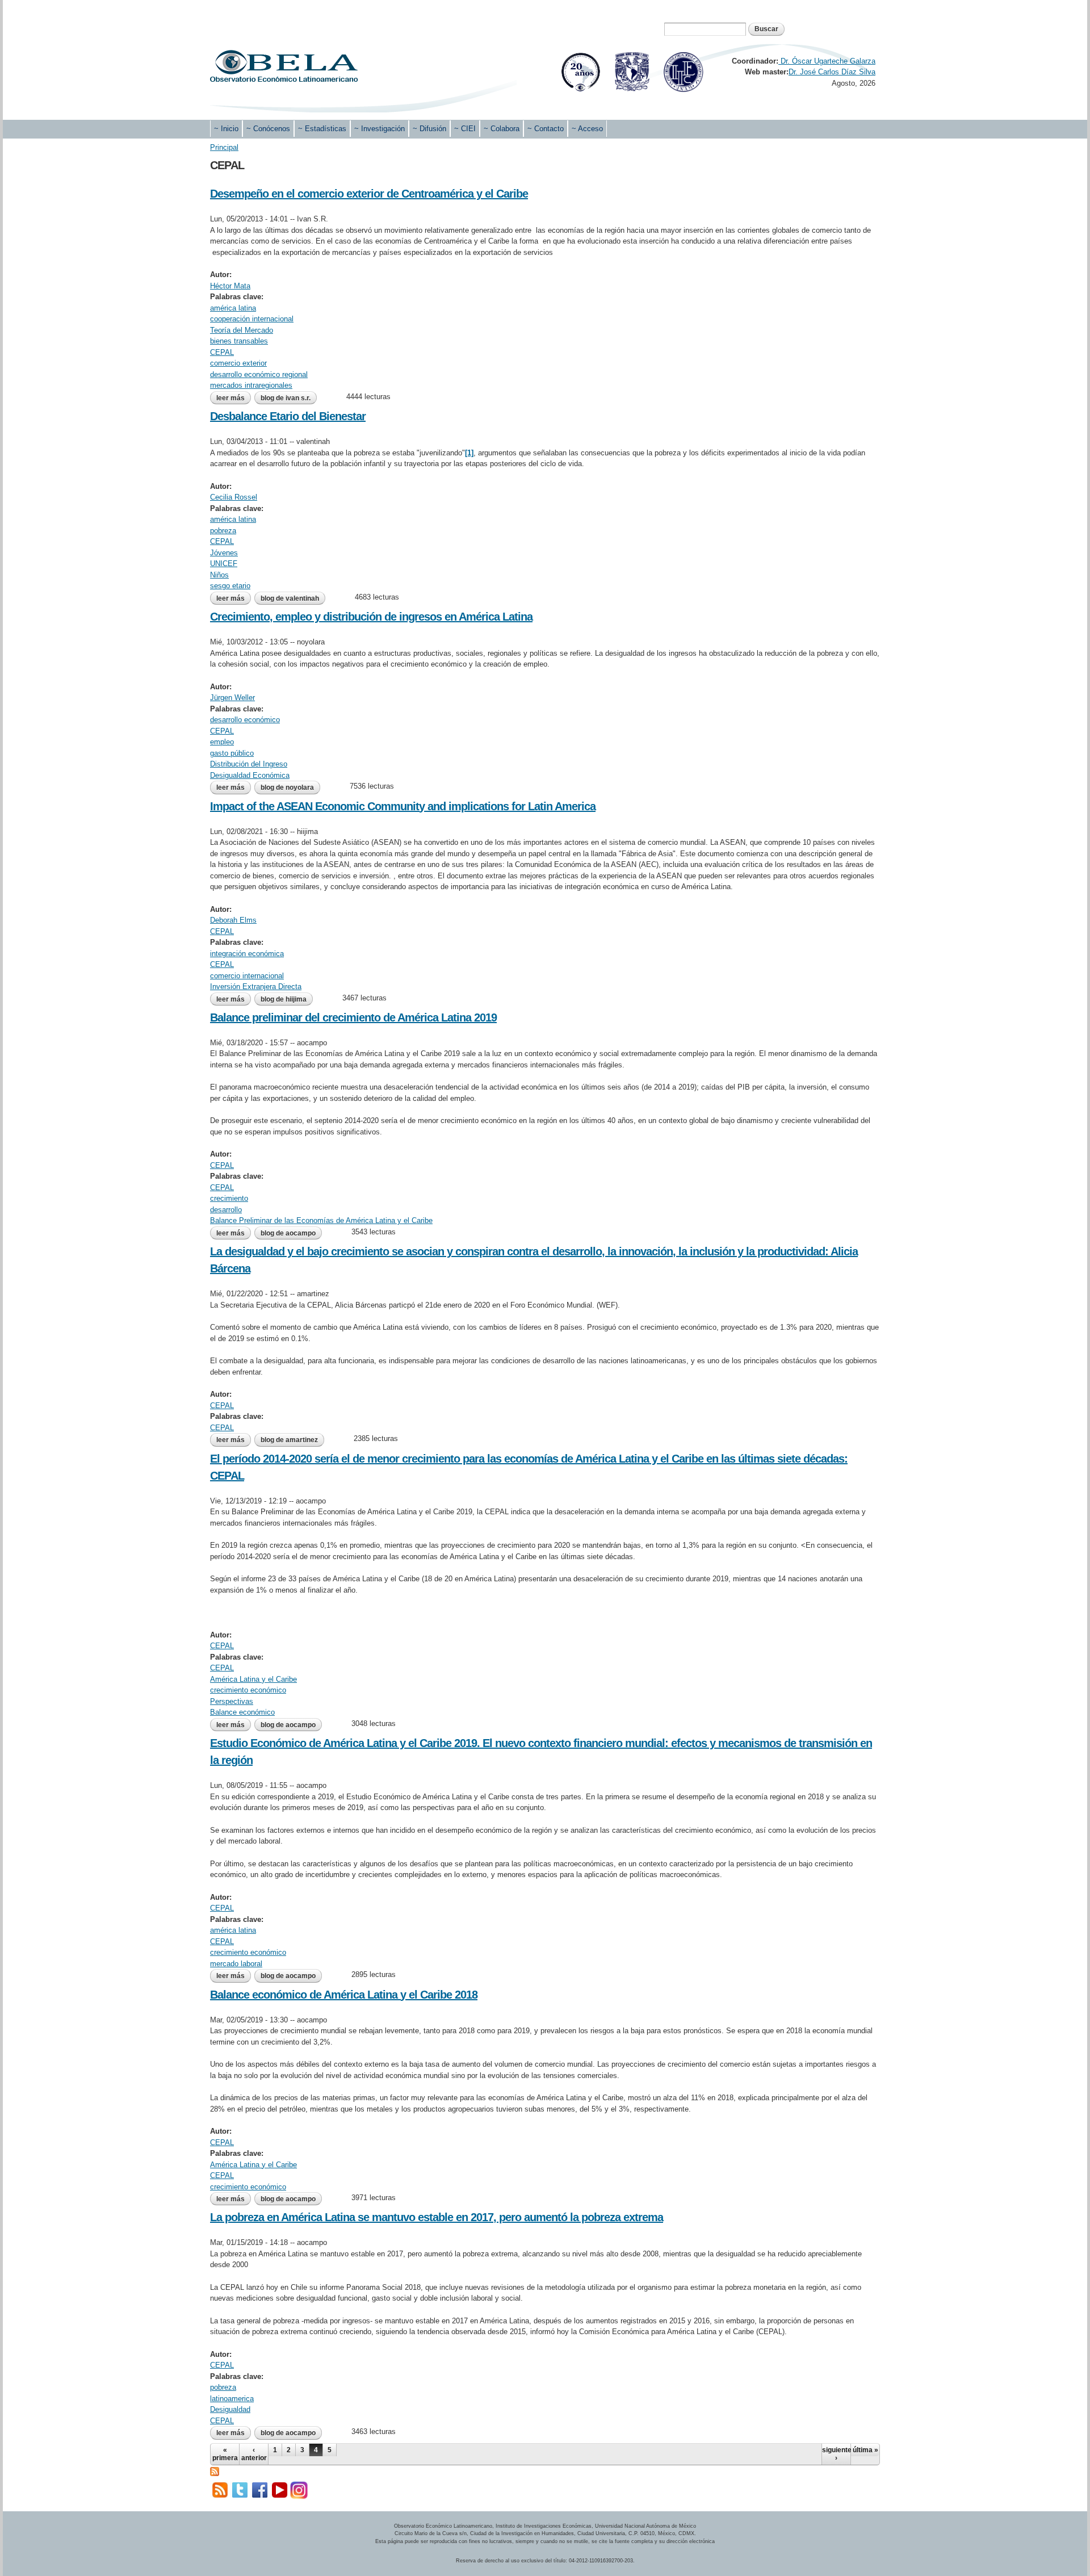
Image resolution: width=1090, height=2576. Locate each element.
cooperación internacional (252, 319)
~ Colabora (502, 129)
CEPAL (222, 352)
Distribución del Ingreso (249, 764)
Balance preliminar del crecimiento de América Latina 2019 (353, 1017)
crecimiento (229, 1198)
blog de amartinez (289, 1440)
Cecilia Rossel (234, 497)
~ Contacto (546, 129)
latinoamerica (232, 2399)
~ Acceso (587, 129)
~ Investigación (380, 129)
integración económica (247, 954)
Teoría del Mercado (242, 330)
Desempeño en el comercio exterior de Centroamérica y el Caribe (369, 194)
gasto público (232, 753)
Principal (224, 147)
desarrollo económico (245, 720)
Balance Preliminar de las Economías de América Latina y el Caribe (321, 1220)
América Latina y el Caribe (253, 1679)
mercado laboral (236, 1964)
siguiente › (836, 2454)
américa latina (233, 308)
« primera (225, 2454)
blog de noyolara (287, 788)
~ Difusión (429, 129)
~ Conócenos (268, 129)
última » (865, 2450)
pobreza (223, 531)
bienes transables (239, 341)
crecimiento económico (248, 1690)
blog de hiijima (284, 999)
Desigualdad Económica (250, 775)
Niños (219, 575)
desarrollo (226, 1210)
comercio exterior (238, 363)
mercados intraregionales (251, 385)
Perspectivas (232, 1701)
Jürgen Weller (232, 698)
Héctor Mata (230, 286)
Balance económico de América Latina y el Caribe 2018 (344, 1995)
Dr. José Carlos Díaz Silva (832, 72)
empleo (222, 742)
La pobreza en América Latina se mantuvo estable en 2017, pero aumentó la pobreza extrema (437, 2217)
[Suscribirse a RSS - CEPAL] (215, 2471)
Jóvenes (224, 553)
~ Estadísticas (322, 129)
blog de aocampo (288, 1233)
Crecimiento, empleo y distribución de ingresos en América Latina (371, 617)
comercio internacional (247, 976)
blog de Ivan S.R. (286, 398)
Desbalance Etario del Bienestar (288, 416)
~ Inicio (226, 129)
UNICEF (224, 564)
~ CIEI (465, 129)
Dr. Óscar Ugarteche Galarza (827, 61)
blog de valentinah (290, 598)
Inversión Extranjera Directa (256, 987)
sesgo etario (230, 586)
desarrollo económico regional (259, 374)
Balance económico (242, 1712)
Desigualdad (230, 2409)
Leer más (234, 398)
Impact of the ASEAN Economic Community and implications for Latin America (403, 806)
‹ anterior (254, 2454)
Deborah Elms (233, 920)
